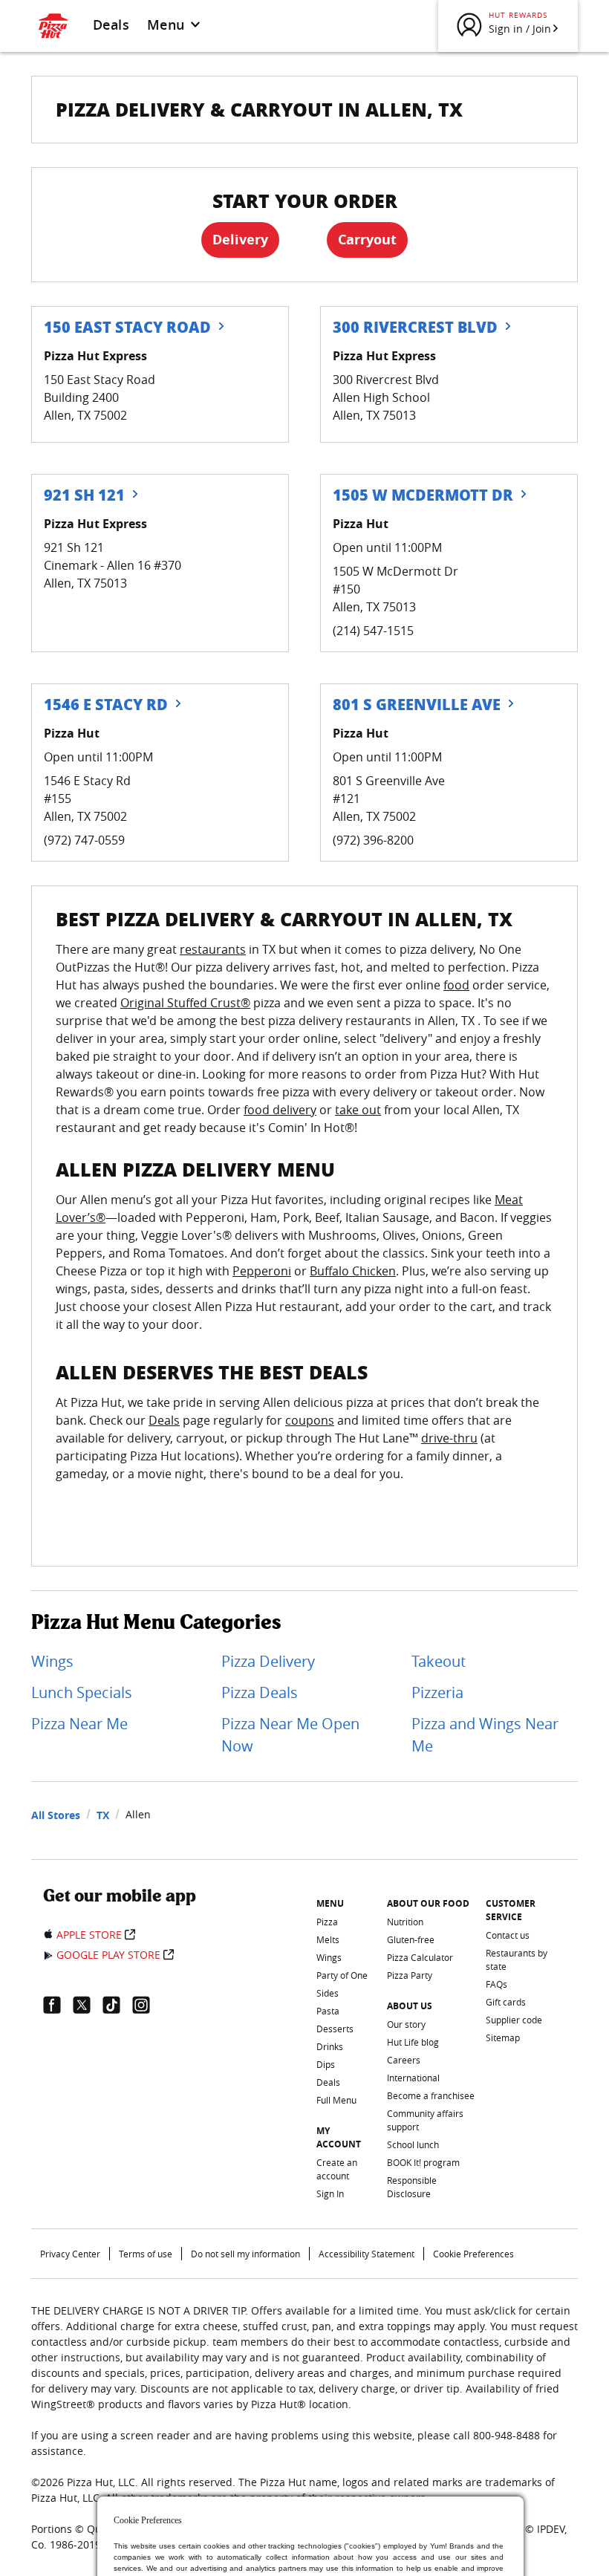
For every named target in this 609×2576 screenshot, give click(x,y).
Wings (52, 1661)
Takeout (439, 1661)
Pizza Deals (260, 1692)
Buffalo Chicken (353, 1271)
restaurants (213, 949)
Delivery (240, 240)
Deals (111, 25)
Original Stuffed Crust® (185, 1003)
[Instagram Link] (147, 2005)
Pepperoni (262, 1271)
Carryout (367, 240)
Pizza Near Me (79, 1724)
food (456, 985)
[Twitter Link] (88, 2005)
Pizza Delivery (268, 1661)
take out (358, 1110)
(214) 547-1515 (373, 631)
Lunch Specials (82, 1692)
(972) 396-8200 (373, 840)
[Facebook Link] (58, 2005)
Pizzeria (437, 1692)
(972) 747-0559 (84, 840)
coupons (310, 1420)
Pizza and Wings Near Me (485, 1735)
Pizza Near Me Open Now (290, 1735)
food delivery (280, 1110)
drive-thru (449, 1438)
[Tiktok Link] (117, 2005)
